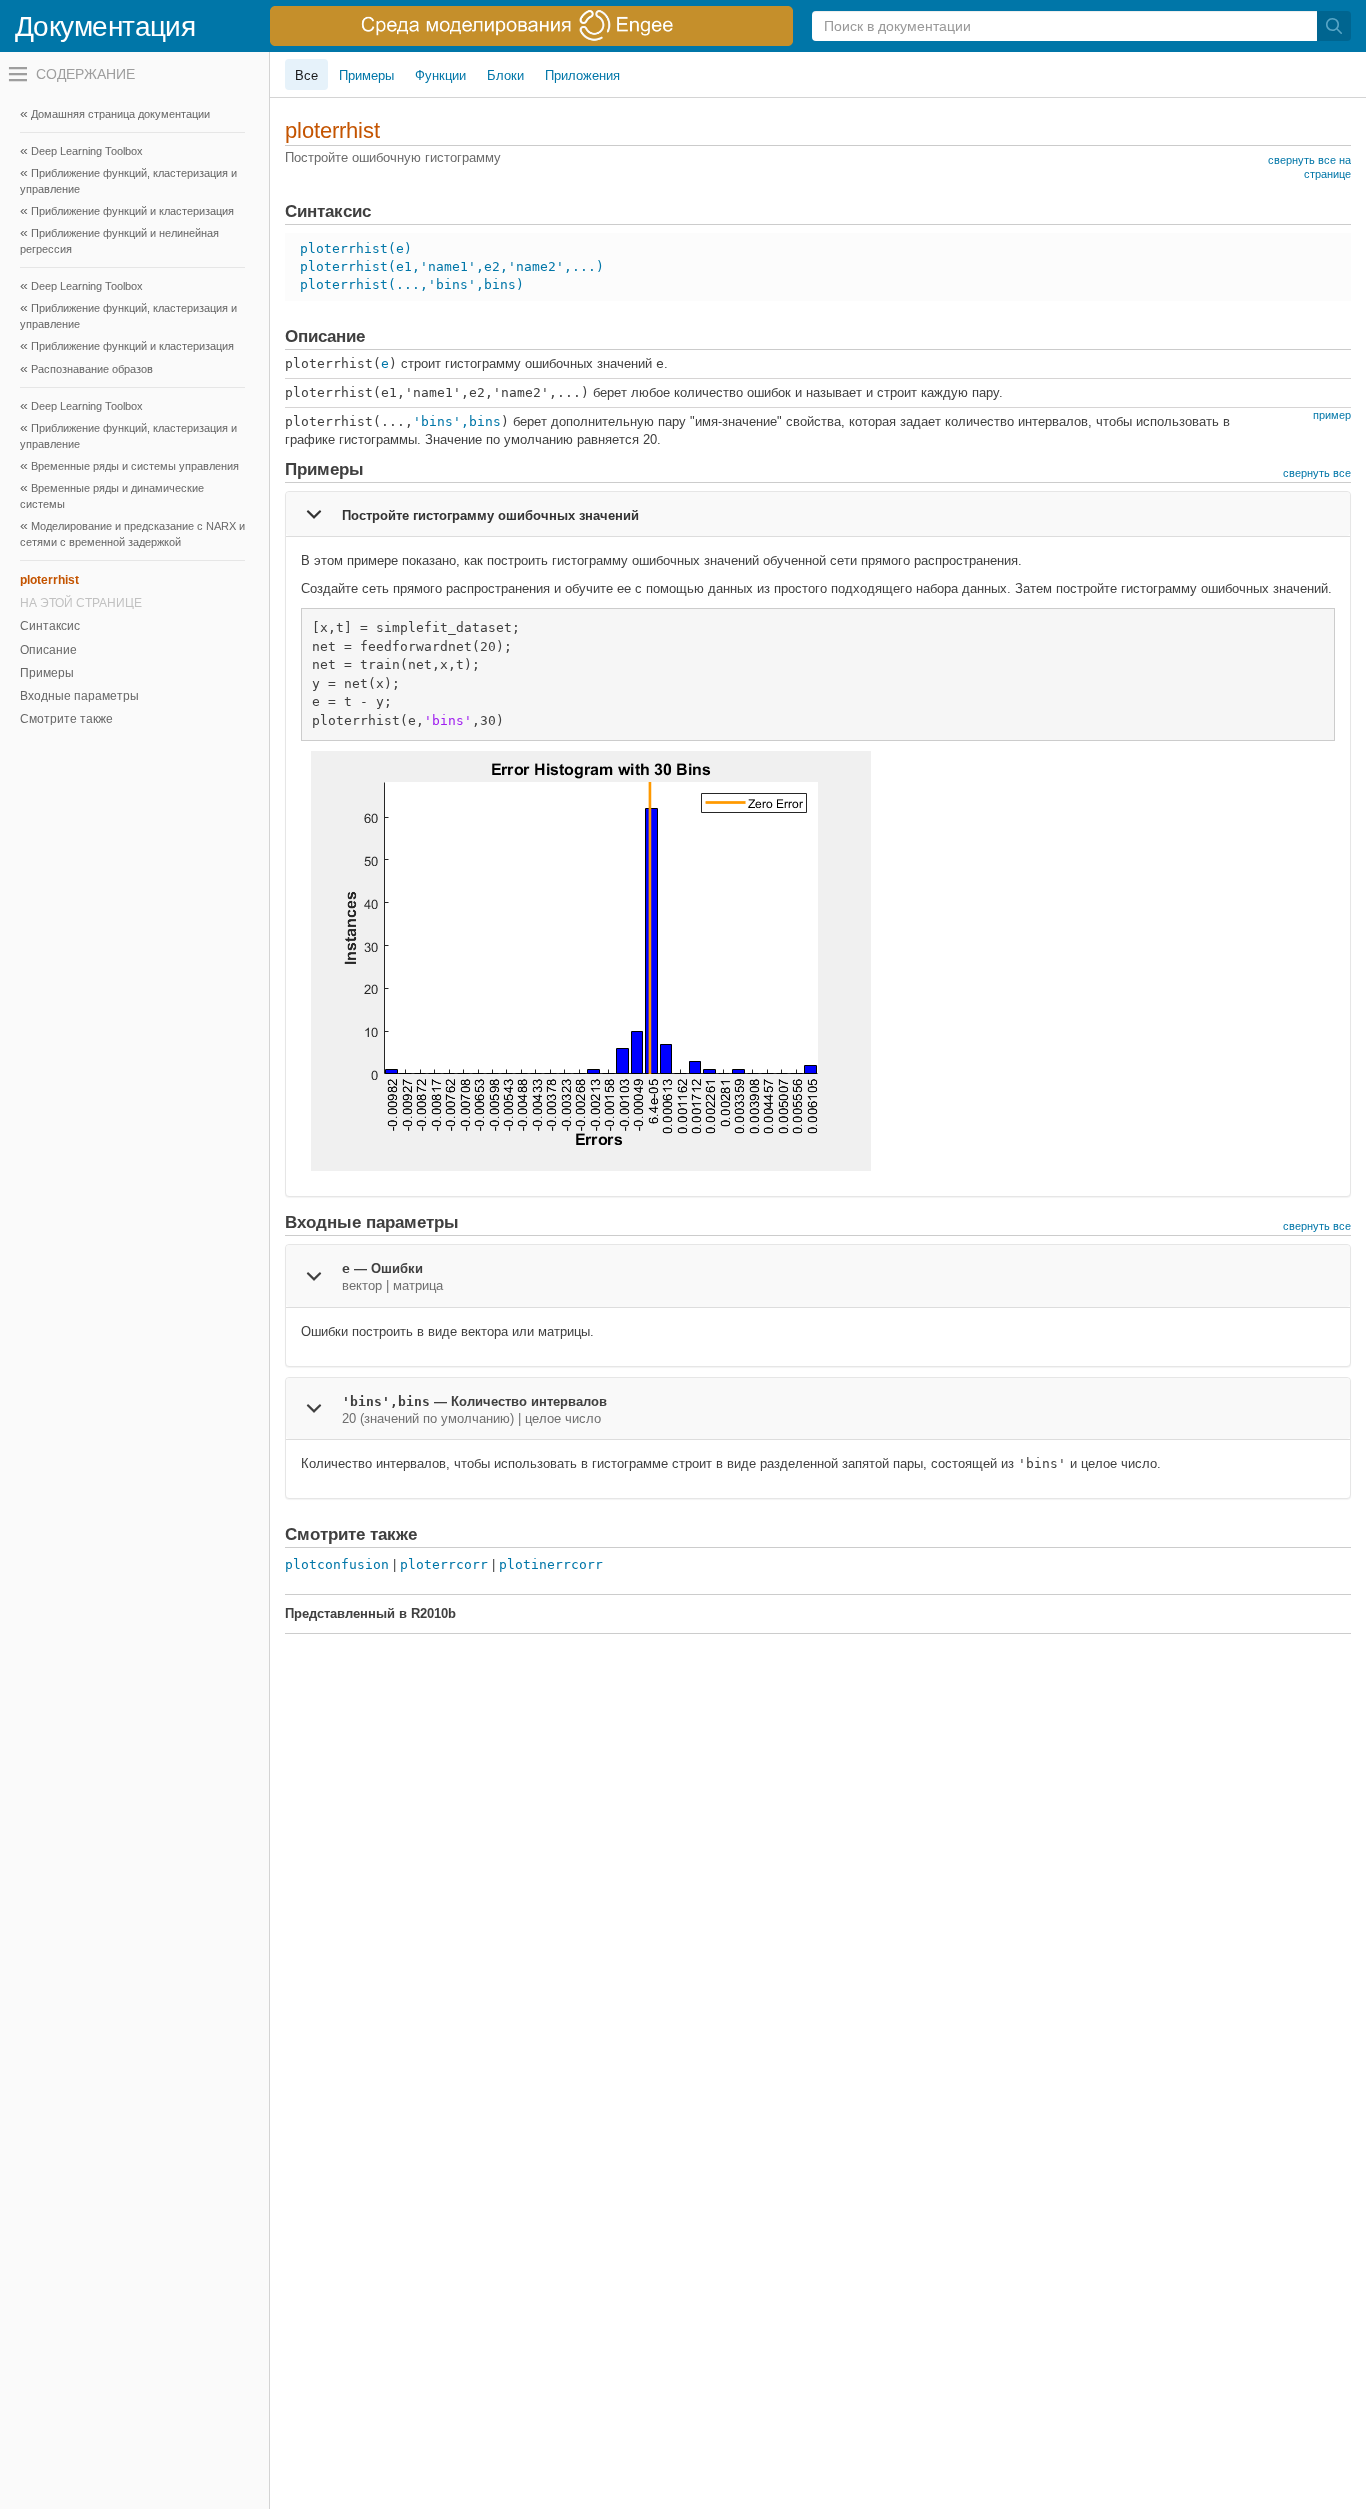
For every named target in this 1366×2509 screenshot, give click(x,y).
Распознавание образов (92, 369)
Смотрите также (66, 719)
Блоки (505, 75)
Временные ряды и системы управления (135, 466)
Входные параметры (79, 696)
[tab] (818, 514)
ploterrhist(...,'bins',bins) (412, 284)
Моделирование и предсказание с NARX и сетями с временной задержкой (132, 534)
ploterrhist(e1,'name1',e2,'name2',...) (452, 266)
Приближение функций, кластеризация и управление (128, 316)
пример (1332, 415)
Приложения (582, 75)
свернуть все (1317, 473)
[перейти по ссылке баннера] (531, 26)
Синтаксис (50, 626)
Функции (440, 75)
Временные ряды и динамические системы (112, 496)
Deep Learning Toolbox (87, 151)
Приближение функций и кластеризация (132, 346)
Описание (48, 650)
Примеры (47, 673)
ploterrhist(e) (356, 248)
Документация (105, 26)
